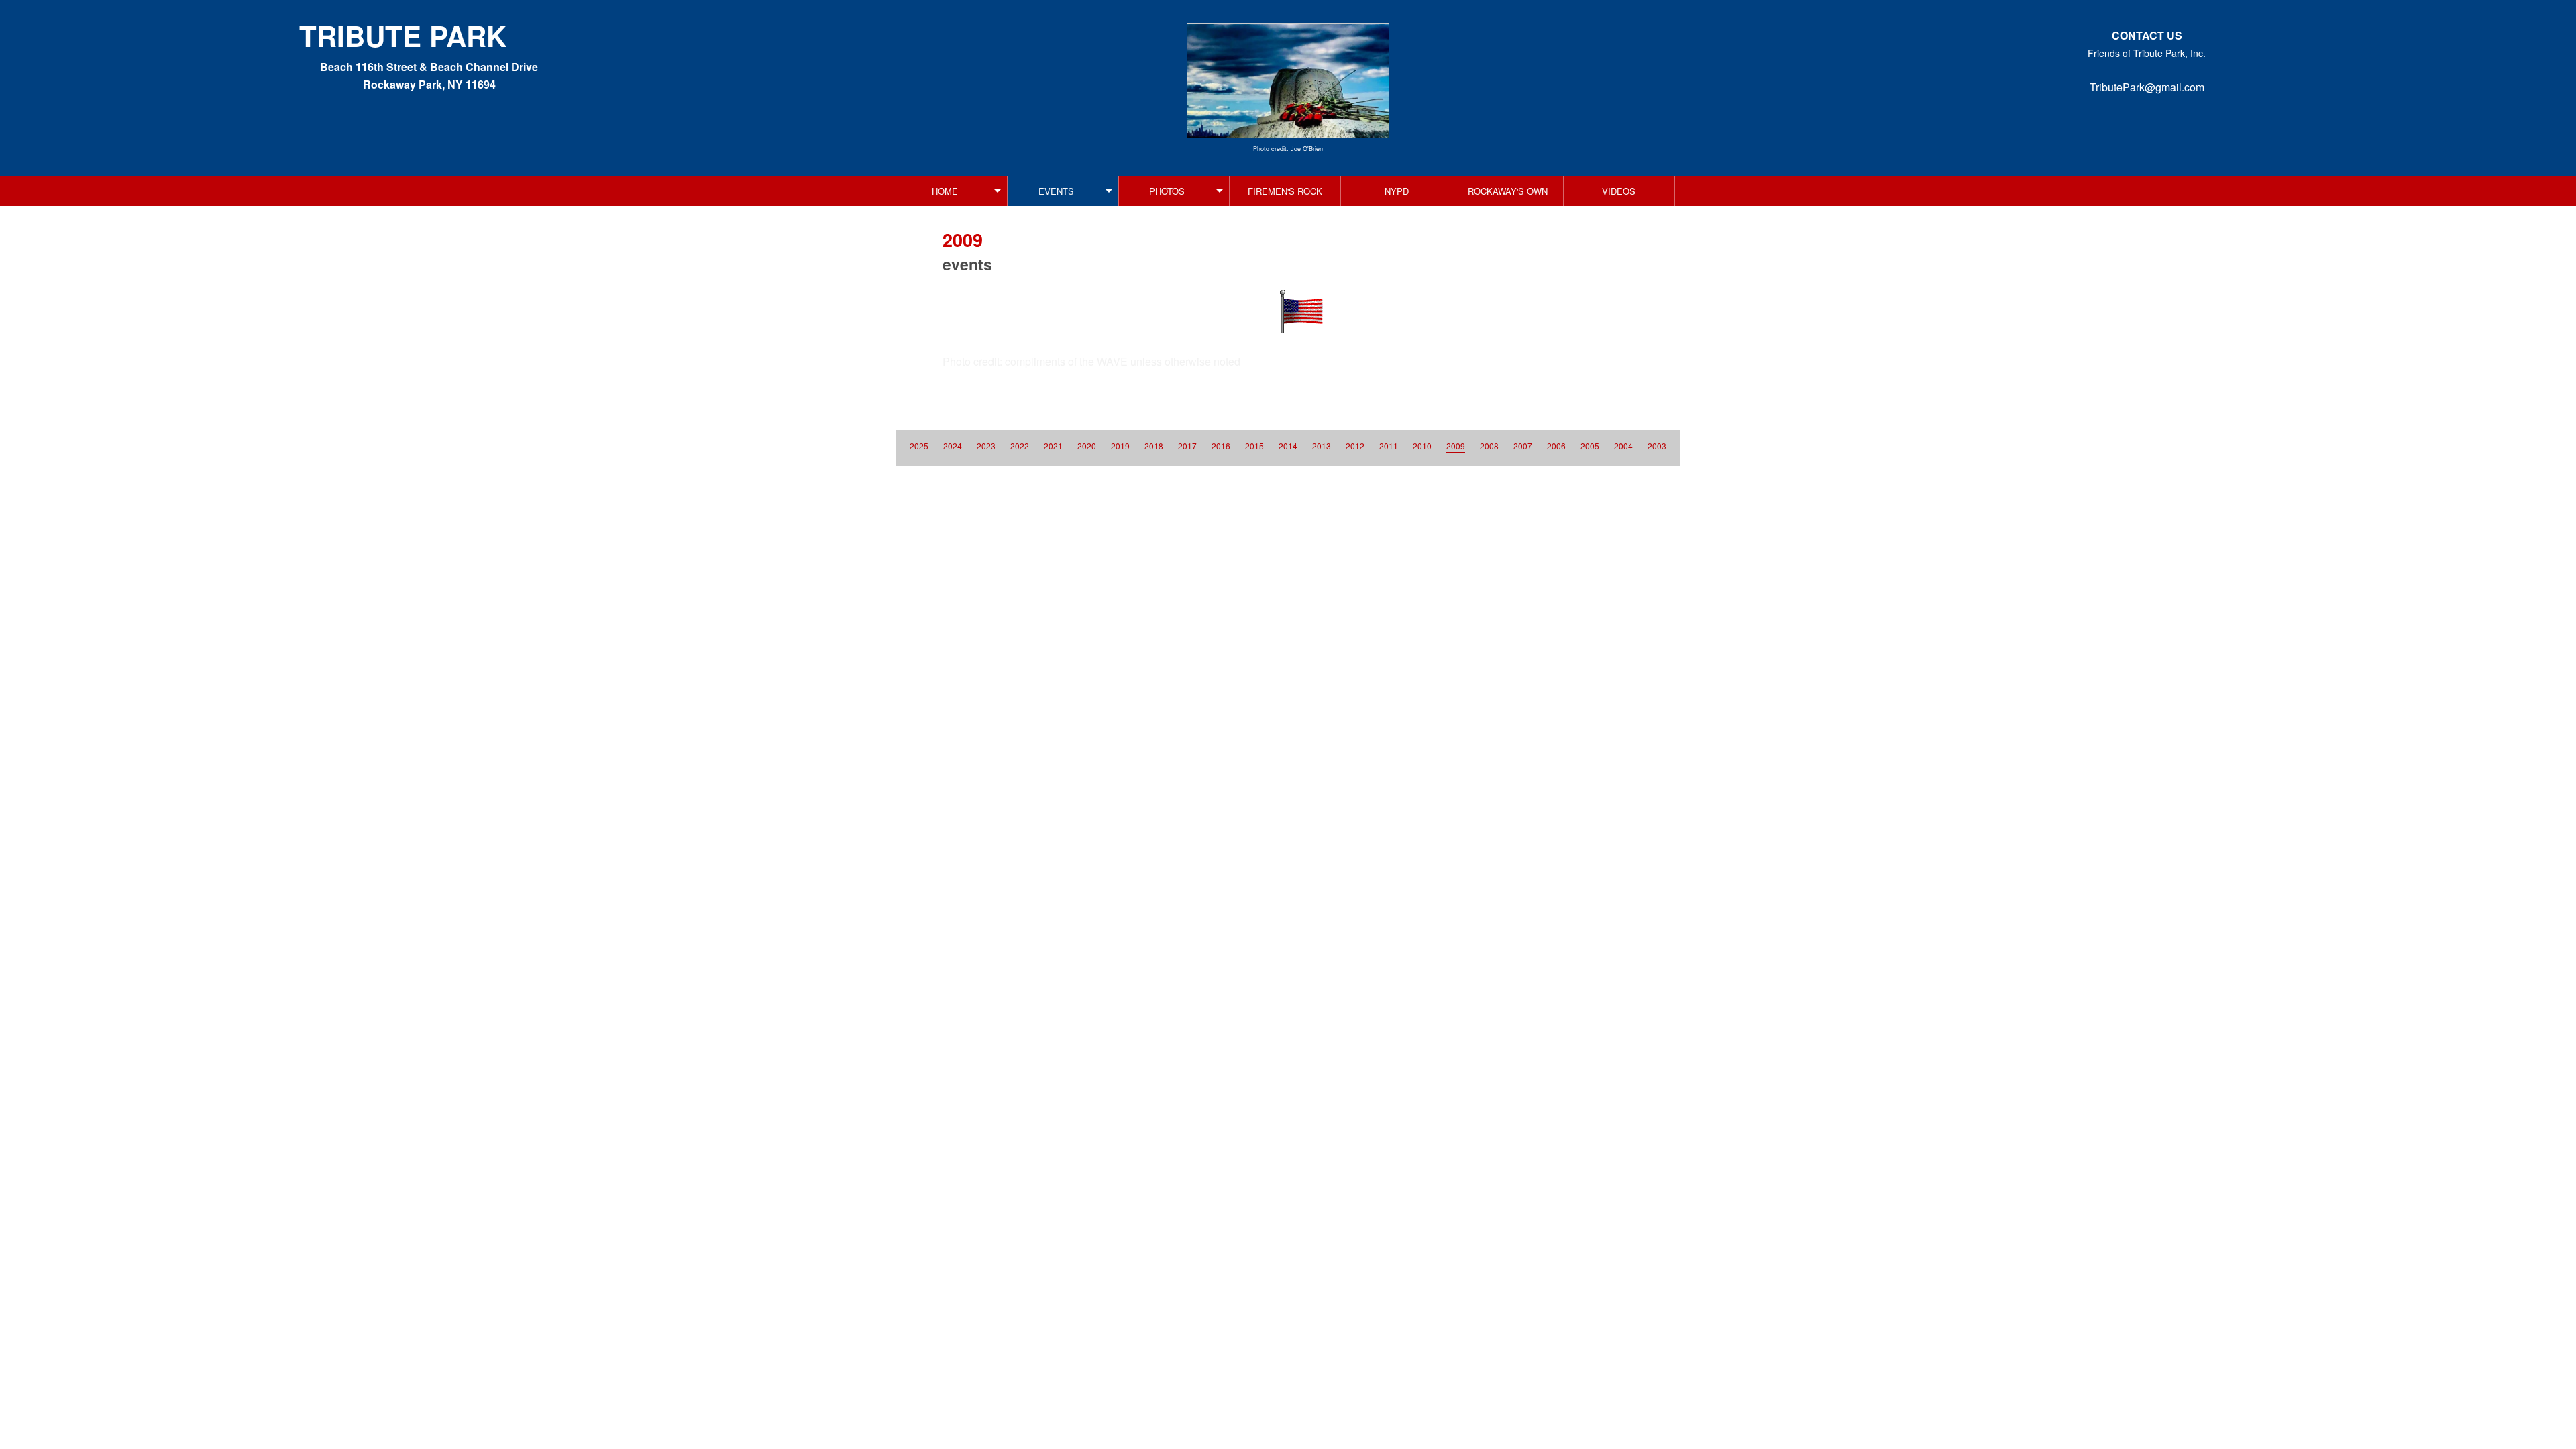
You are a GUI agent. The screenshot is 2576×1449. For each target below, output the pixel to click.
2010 (1422, 446)
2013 (1322, 446)
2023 (986, 446)
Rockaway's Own (1508, 191)
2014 (1288, 446)
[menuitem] (952, 191)
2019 (1120, 446)
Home (945, 191)
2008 (1489, 446)
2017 (1187, 446)
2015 (1254, 446)
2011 (1389, 446)
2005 (1590, 446)
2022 (1020, 446)
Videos (1619, 191)
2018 (1154, 446)
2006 (1556, 446)
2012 (1355, 446)
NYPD (1397, 191)
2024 (953, 446)
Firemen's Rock (1285, 191)
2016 (1221, 446)
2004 (1623, 446)
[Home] (1288, 81)
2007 (1523, 446)
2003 (1657, 446)
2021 (1053, 446)
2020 (1087, 446)
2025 (919, 446)
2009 (1456, 446)
